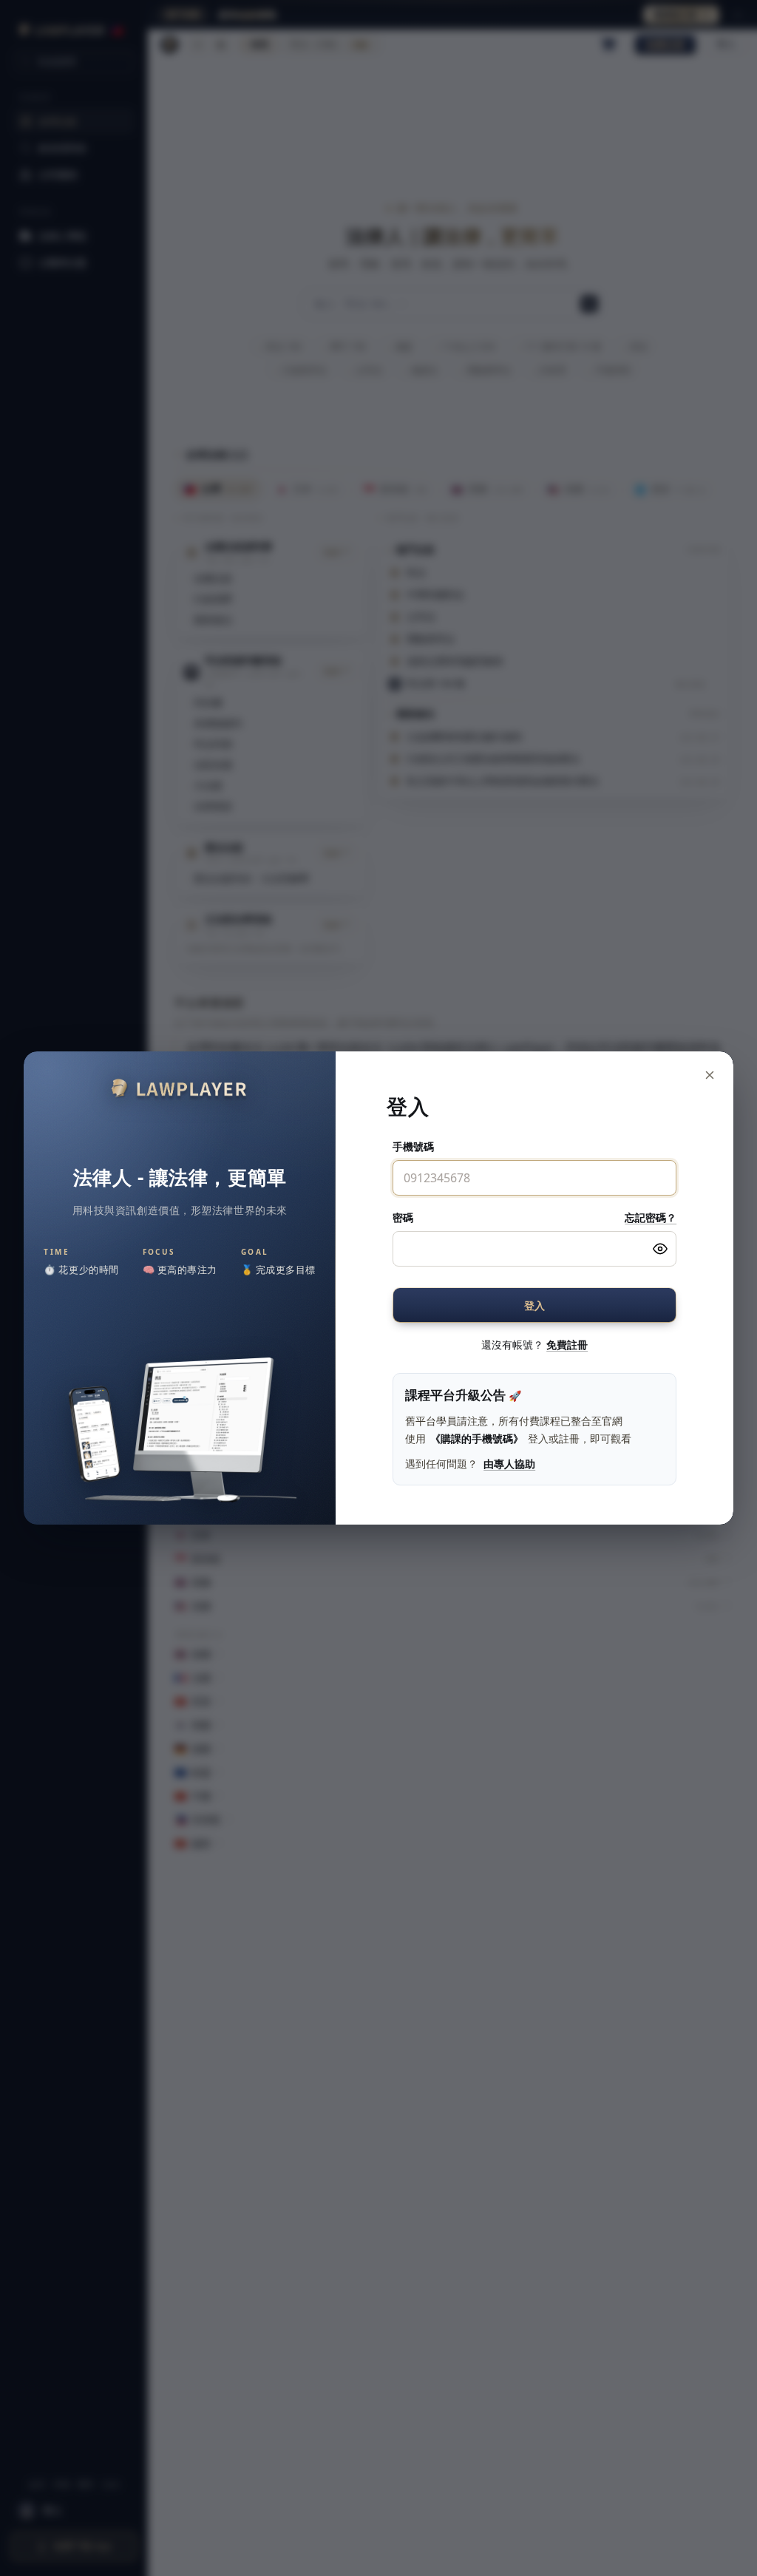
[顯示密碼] (660, 1249)
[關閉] (710, 1075)
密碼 (403, 1217)
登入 (535, 1305)
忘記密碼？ (651, 1217)
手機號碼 (413, 1146)
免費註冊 (567, 1345)
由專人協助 (509, 1464)
